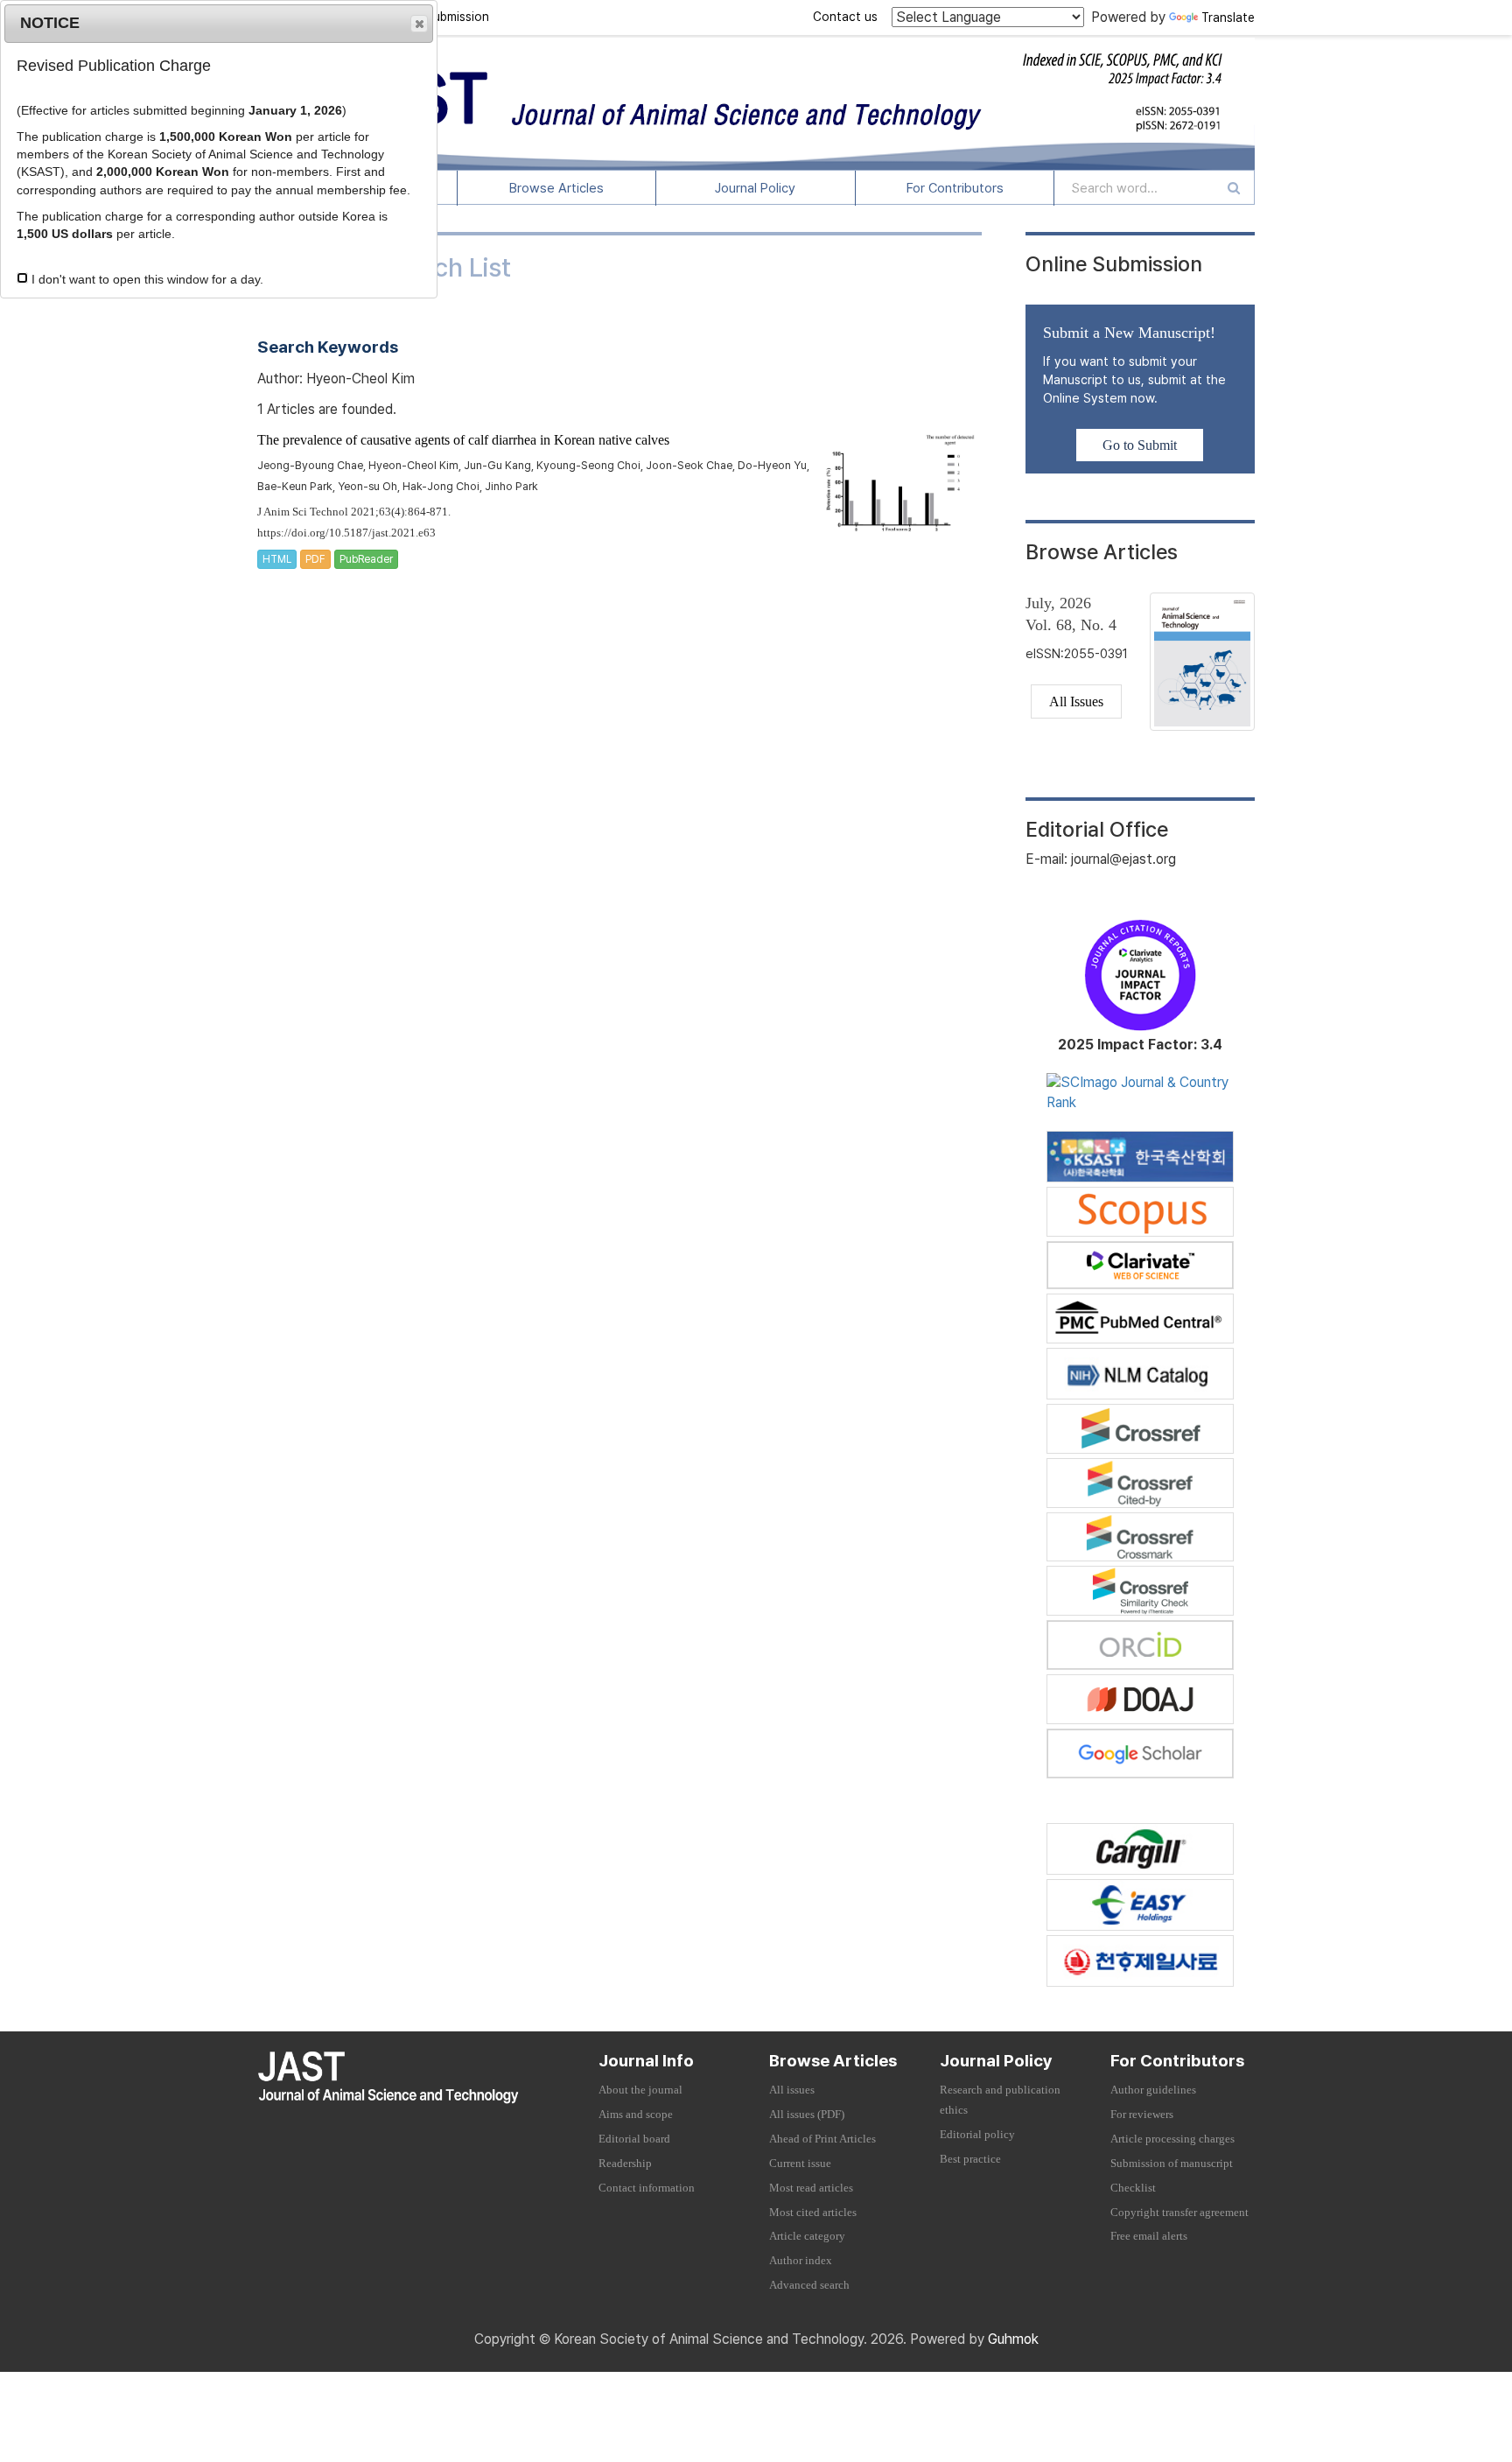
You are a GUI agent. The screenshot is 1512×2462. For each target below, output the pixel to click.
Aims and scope (636, 2115)
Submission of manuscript (1172, 2164)
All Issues (1076, 701)
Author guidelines (1153, 2090)
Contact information (647, 2188)
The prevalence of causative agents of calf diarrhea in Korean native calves (463, 440)
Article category (807, 2236)
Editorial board (634, 2139)
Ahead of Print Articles (822, 2139)
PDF (315, 559)
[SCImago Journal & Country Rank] (1140, 1092)
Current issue (800, 2164)
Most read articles (811, 2188)
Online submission (438, 17)
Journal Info (646, 2061)
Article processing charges (1172, 2139)
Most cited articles (813, 2213)
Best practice (970, 2159)
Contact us (845, 17)
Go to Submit (1140, 445)
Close (419, 24)
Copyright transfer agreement (1179, 2213)
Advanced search (809, 2285)
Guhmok (1013, 2339)
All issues (792, 2090)
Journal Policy (755, 188)
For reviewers (1142, 2115)
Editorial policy (977, 2135)
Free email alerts (1149, 2236)
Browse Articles (556, 188)
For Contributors (955, 188)
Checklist (1133, 2188)
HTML (277, 559)
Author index (801, 2261)
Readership (625, 2164)
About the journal (640, 2090)
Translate (1228, 18)
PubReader (366, 559)
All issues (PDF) (807, 2115)
